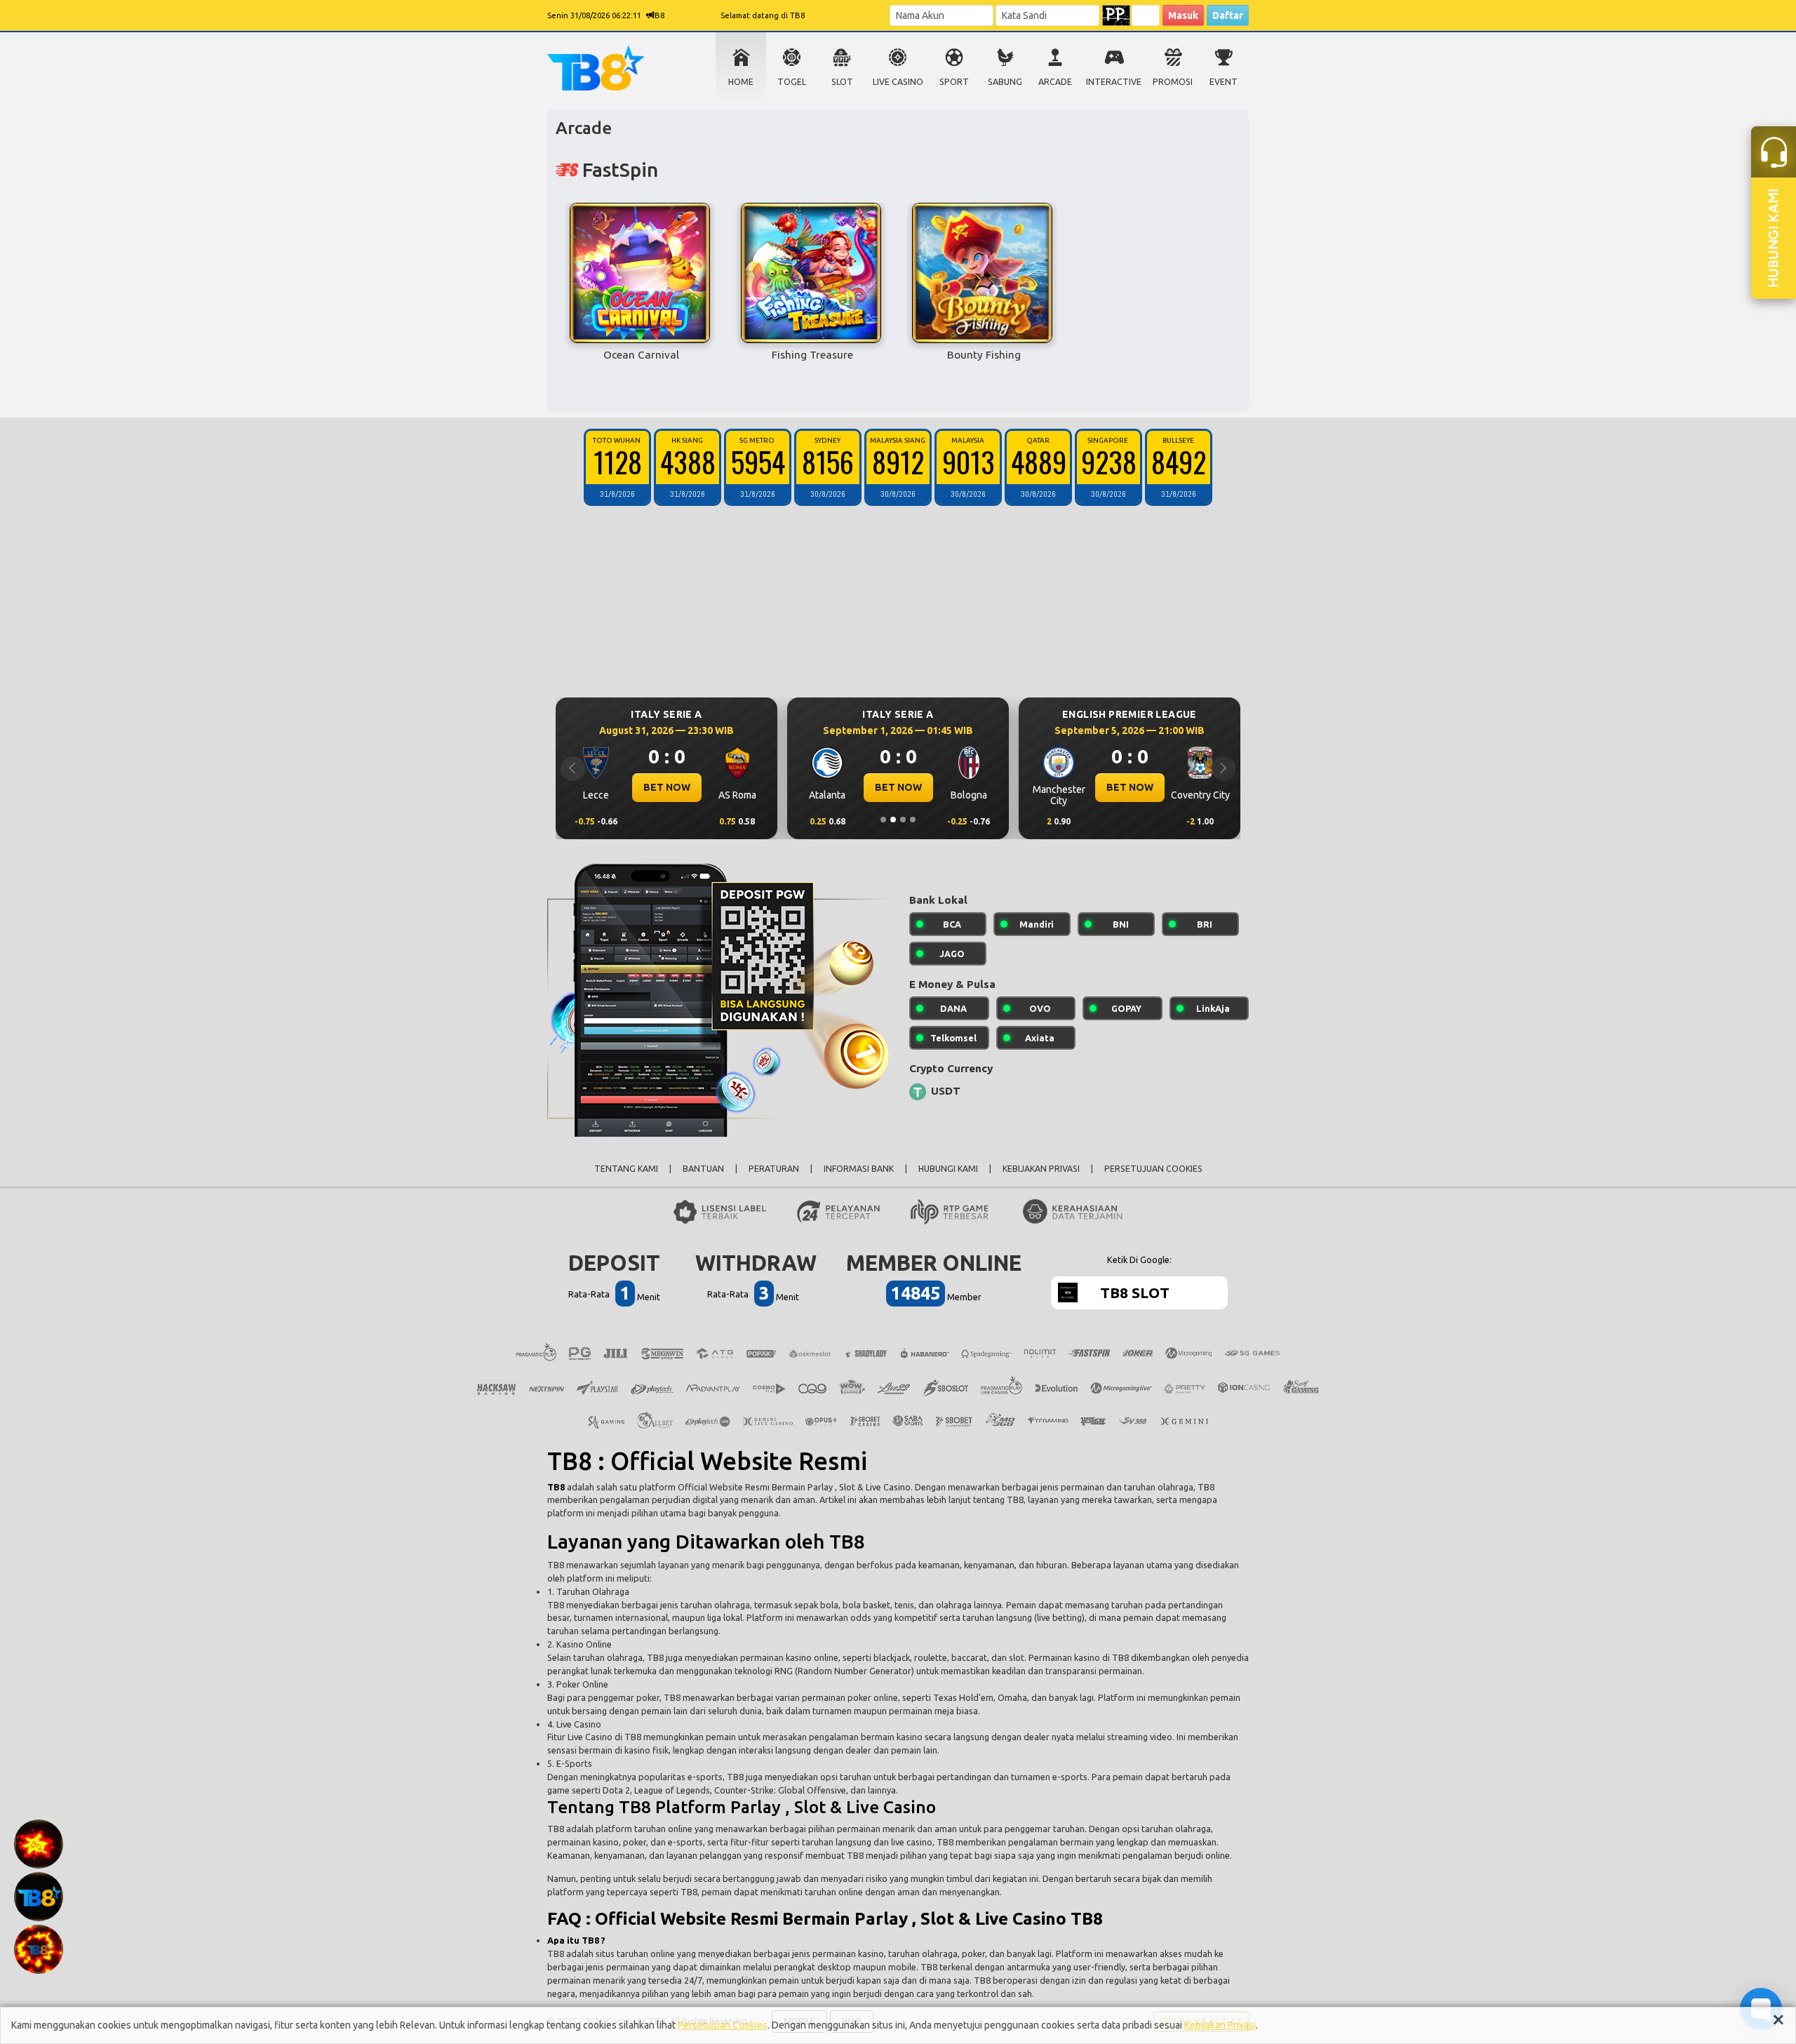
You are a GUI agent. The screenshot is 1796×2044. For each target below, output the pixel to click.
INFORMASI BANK (859, 1169)
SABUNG (1005, 82)
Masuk (1183, 15)
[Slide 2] (893, 820)
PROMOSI (1173, 82)
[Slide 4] (913, 820)
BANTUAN (703, 1169)
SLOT (842, 82)
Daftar (1228, 15)
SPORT (954, 82)
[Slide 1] (883, 820)
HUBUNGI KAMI (948, 1169)
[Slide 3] (903, 820)
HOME (741, 82)
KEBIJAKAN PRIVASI (1041, 1169)
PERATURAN (774, 1169)
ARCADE (1055, 82)
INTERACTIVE (1114, 82)
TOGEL (792, 82)
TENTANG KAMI (626, 1169)
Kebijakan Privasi (1220, 2025)
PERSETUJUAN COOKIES (1153, 1169)
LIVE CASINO (898, 82)
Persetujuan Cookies (723, 2025)
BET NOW (667, 787)
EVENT (1224, 82)
